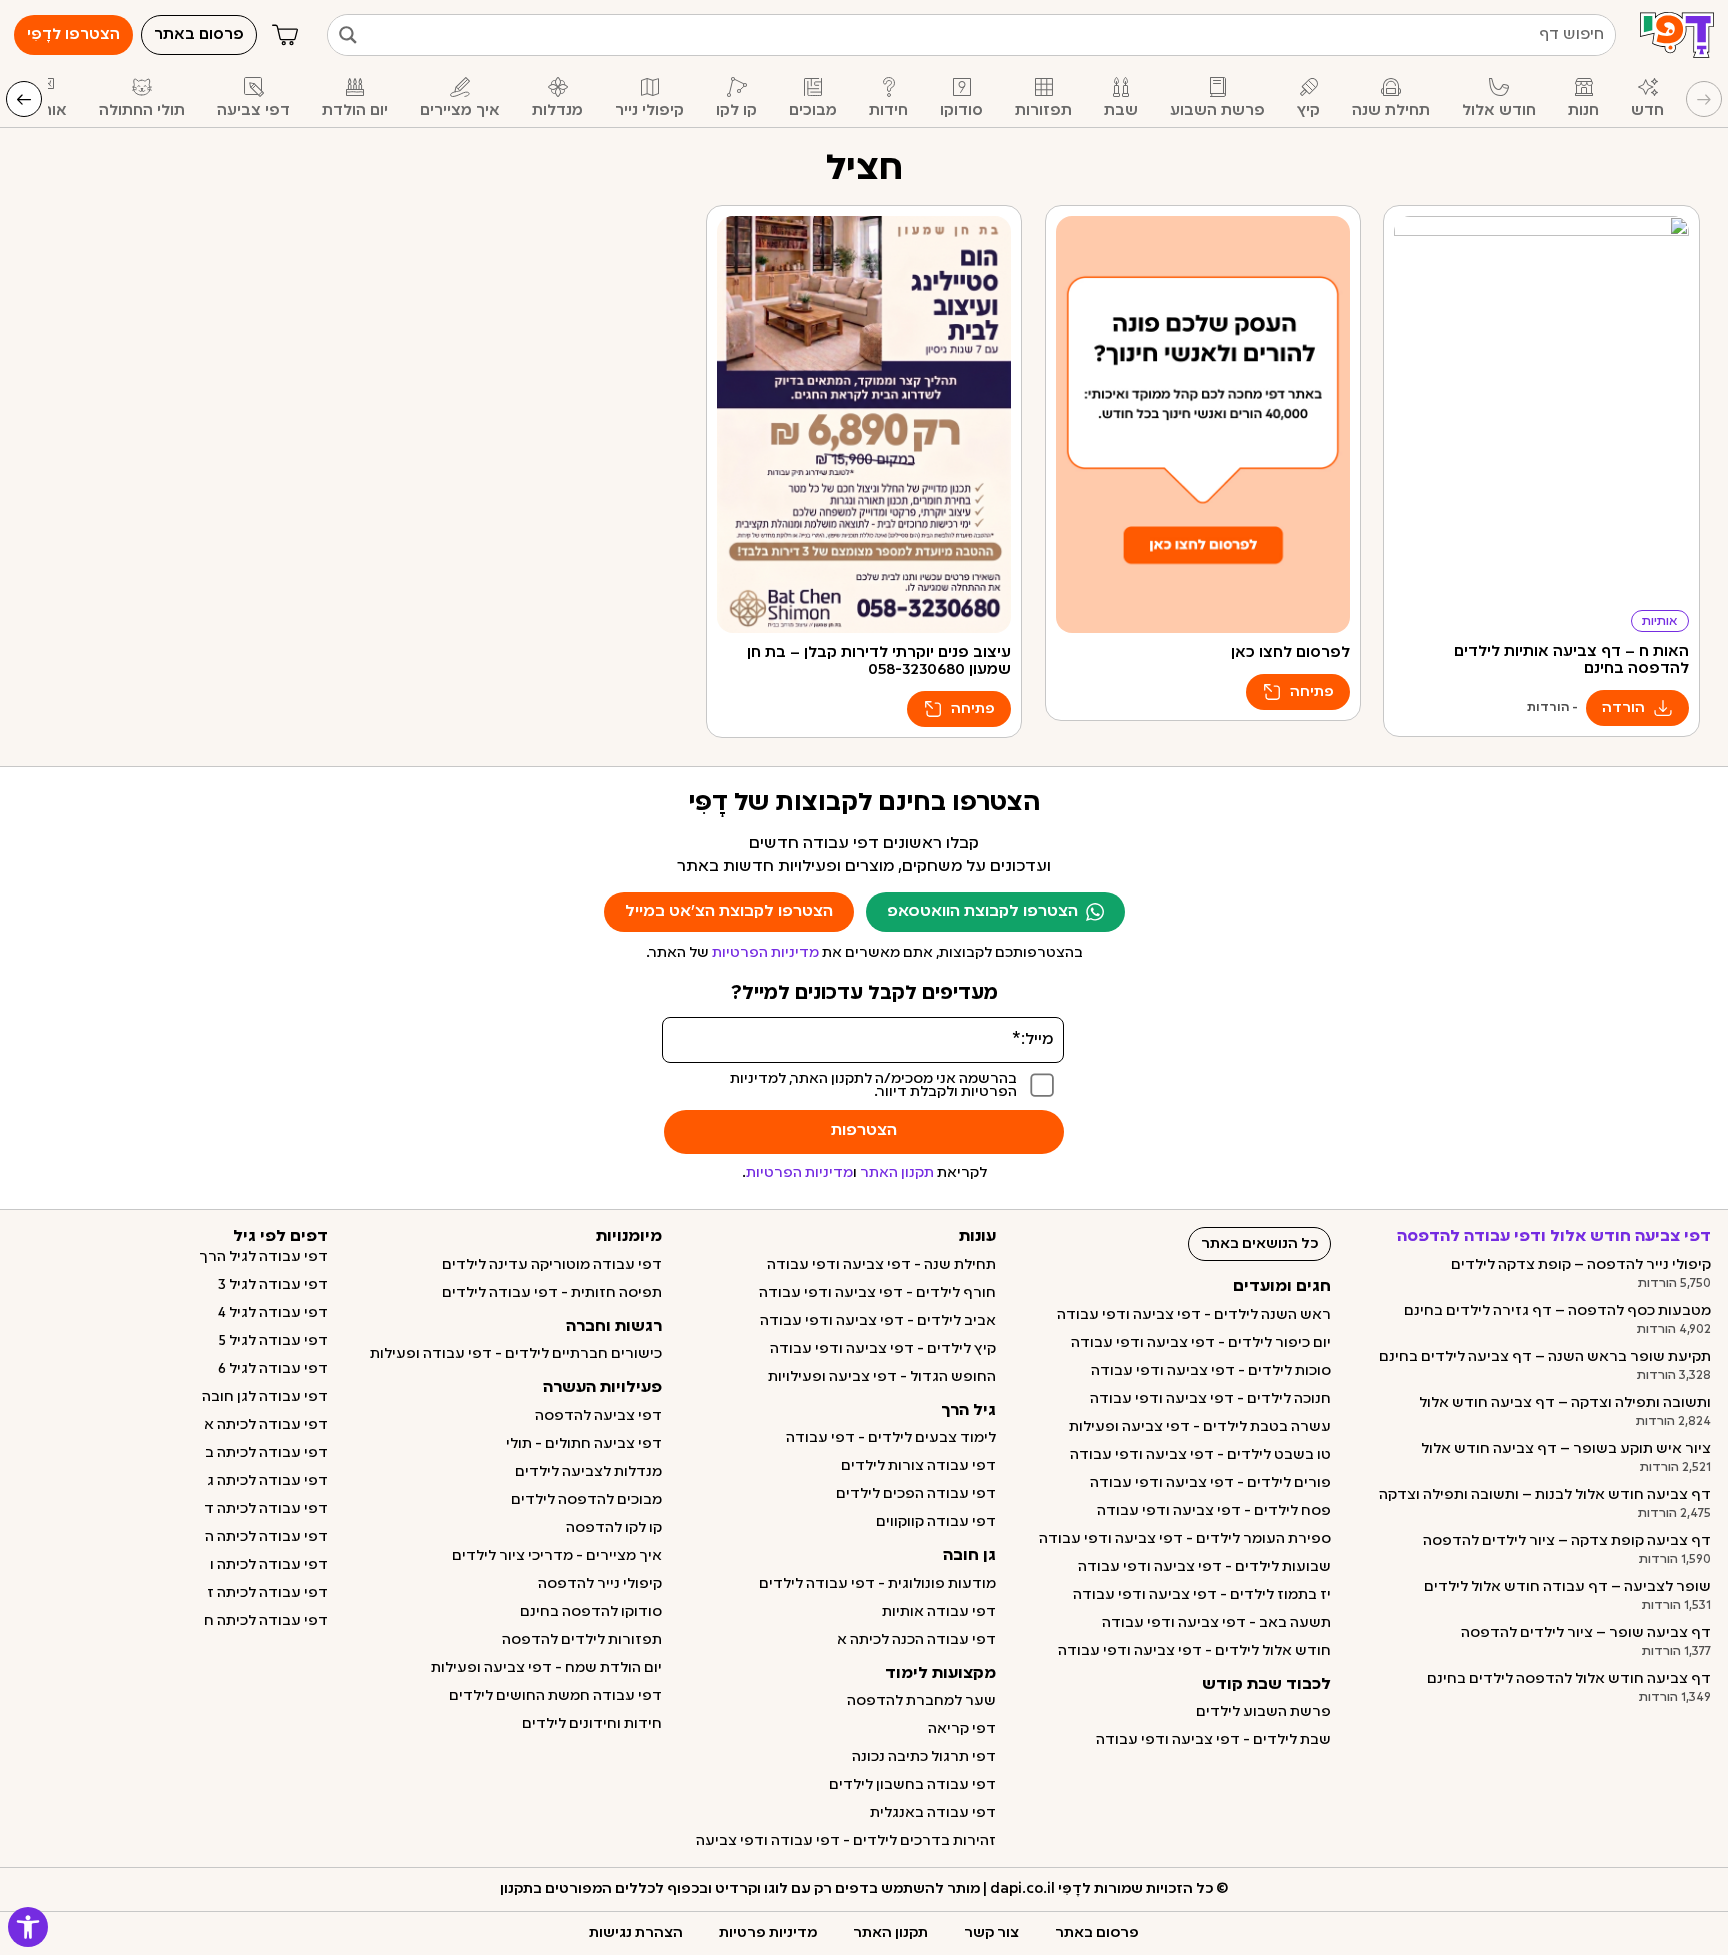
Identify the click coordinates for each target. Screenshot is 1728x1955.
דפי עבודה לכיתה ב (266, 1453)
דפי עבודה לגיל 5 (273, 1341)
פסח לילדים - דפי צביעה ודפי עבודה (1214, 1511)
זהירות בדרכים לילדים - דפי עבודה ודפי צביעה (846, 1841)
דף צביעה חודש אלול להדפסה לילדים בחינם (1569, 1679)
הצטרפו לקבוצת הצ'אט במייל (729, 912)
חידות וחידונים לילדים (592, 1724)
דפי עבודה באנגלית (933, 1813)
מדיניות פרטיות (768, 1933)
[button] (28, 1927)
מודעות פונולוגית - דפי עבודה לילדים (877, 1584)
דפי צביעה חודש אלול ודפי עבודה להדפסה (1554, 1237)
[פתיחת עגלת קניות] (285, 35)
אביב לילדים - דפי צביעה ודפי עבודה (878, 1321)
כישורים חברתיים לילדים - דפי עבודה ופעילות (516, 1354)
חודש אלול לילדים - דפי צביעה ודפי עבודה (1194, 1651)
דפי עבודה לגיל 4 (273, 1313)
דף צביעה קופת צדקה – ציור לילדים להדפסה (1567, 1541)
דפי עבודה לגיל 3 (273, 1285)
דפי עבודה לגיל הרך (263, 1257)
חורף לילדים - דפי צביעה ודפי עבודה (877, 1293)
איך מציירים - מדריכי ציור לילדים (557, 1556)
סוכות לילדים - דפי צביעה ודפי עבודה (1211, 1371)
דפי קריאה (962, 1729)
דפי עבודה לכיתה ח (266, 1621)
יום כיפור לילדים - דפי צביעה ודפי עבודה (1201, 1343)
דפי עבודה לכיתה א (266, 1425)
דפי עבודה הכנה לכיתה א (916, 1640)
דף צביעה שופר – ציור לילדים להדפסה (1586, 1633)
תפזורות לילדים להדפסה (582, 1640)
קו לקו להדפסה (614, 1528)
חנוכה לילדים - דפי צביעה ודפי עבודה (1210, 1399)
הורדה (1623, 708)
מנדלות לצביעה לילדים (588, 1472)
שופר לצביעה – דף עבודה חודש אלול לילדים (1567, 1587)
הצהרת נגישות (636, 1933)
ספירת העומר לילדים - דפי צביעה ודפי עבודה (1185, 1539)
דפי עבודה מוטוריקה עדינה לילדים (552, 1265)
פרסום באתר (1097, 1933)
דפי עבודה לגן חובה (265, 1397)
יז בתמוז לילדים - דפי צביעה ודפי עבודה (1202, 1595)
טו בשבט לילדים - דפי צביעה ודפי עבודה (1200, 1455)
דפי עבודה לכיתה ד (266, 1509)
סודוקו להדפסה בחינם (591, 1612)
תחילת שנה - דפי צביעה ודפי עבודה (881, 1265)
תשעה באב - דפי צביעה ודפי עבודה (1216, 1623)
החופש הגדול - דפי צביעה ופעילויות (882, 1377)
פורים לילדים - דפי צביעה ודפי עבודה (1210, 1483)
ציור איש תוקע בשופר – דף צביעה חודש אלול (1566, 1449)
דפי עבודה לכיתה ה (266, 1537)
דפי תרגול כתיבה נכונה (924, 1757)
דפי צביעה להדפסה (598, 1416)
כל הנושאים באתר (1259, 1244)
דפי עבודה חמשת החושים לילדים (555, 1696)
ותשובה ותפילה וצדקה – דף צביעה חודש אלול (1565, 1403)
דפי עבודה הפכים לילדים (916, 1494)
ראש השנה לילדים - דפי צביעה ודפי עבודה (1194, 1315)
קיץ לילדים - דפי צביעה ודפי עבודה (883, 1349)
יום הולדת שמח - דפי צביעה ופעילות (546, 1668)
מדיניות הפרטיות (765, 953)
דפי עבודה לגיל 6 (273, 1369)
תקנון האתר (897, 1173)
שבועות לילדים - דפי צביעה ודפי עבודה (1204, 1567)
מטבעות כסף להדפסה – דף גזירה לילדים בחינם (1557, 1311)
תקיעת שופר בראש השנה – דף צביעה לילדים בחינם (1545, 1357)
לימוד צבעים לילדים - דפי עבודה (891, 1438)
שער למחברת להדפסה (921, 1701)
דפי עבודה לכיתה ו (269, 1565)
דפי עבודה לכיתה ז (267, 1593)
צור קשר (991, 1933)
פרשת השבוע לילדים (1263, 1712)
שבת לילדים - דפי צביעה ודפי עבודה (1213, 1740)
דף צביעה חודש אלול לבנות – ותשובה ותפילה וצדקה (1545, 1495)
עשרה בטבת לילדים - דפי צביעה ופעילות (1200, 1427)
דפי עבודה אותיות (939, 1612)
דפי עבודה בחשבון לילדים (912, 1785)
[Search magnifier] (348, 35)
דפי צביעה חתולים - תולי (584, 1444)
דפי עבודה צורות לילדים (918, 1466)
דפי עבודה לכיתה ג (267, 1481)
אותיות (1660, 622)
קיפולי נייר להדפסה (600, 1584)
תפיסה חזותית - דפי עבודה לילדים (552, 1293)
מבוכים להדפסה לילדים (586, 1500)
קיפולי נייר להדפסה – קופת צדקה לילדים (1581, 1265)
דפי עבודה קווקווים (936, 1522)
